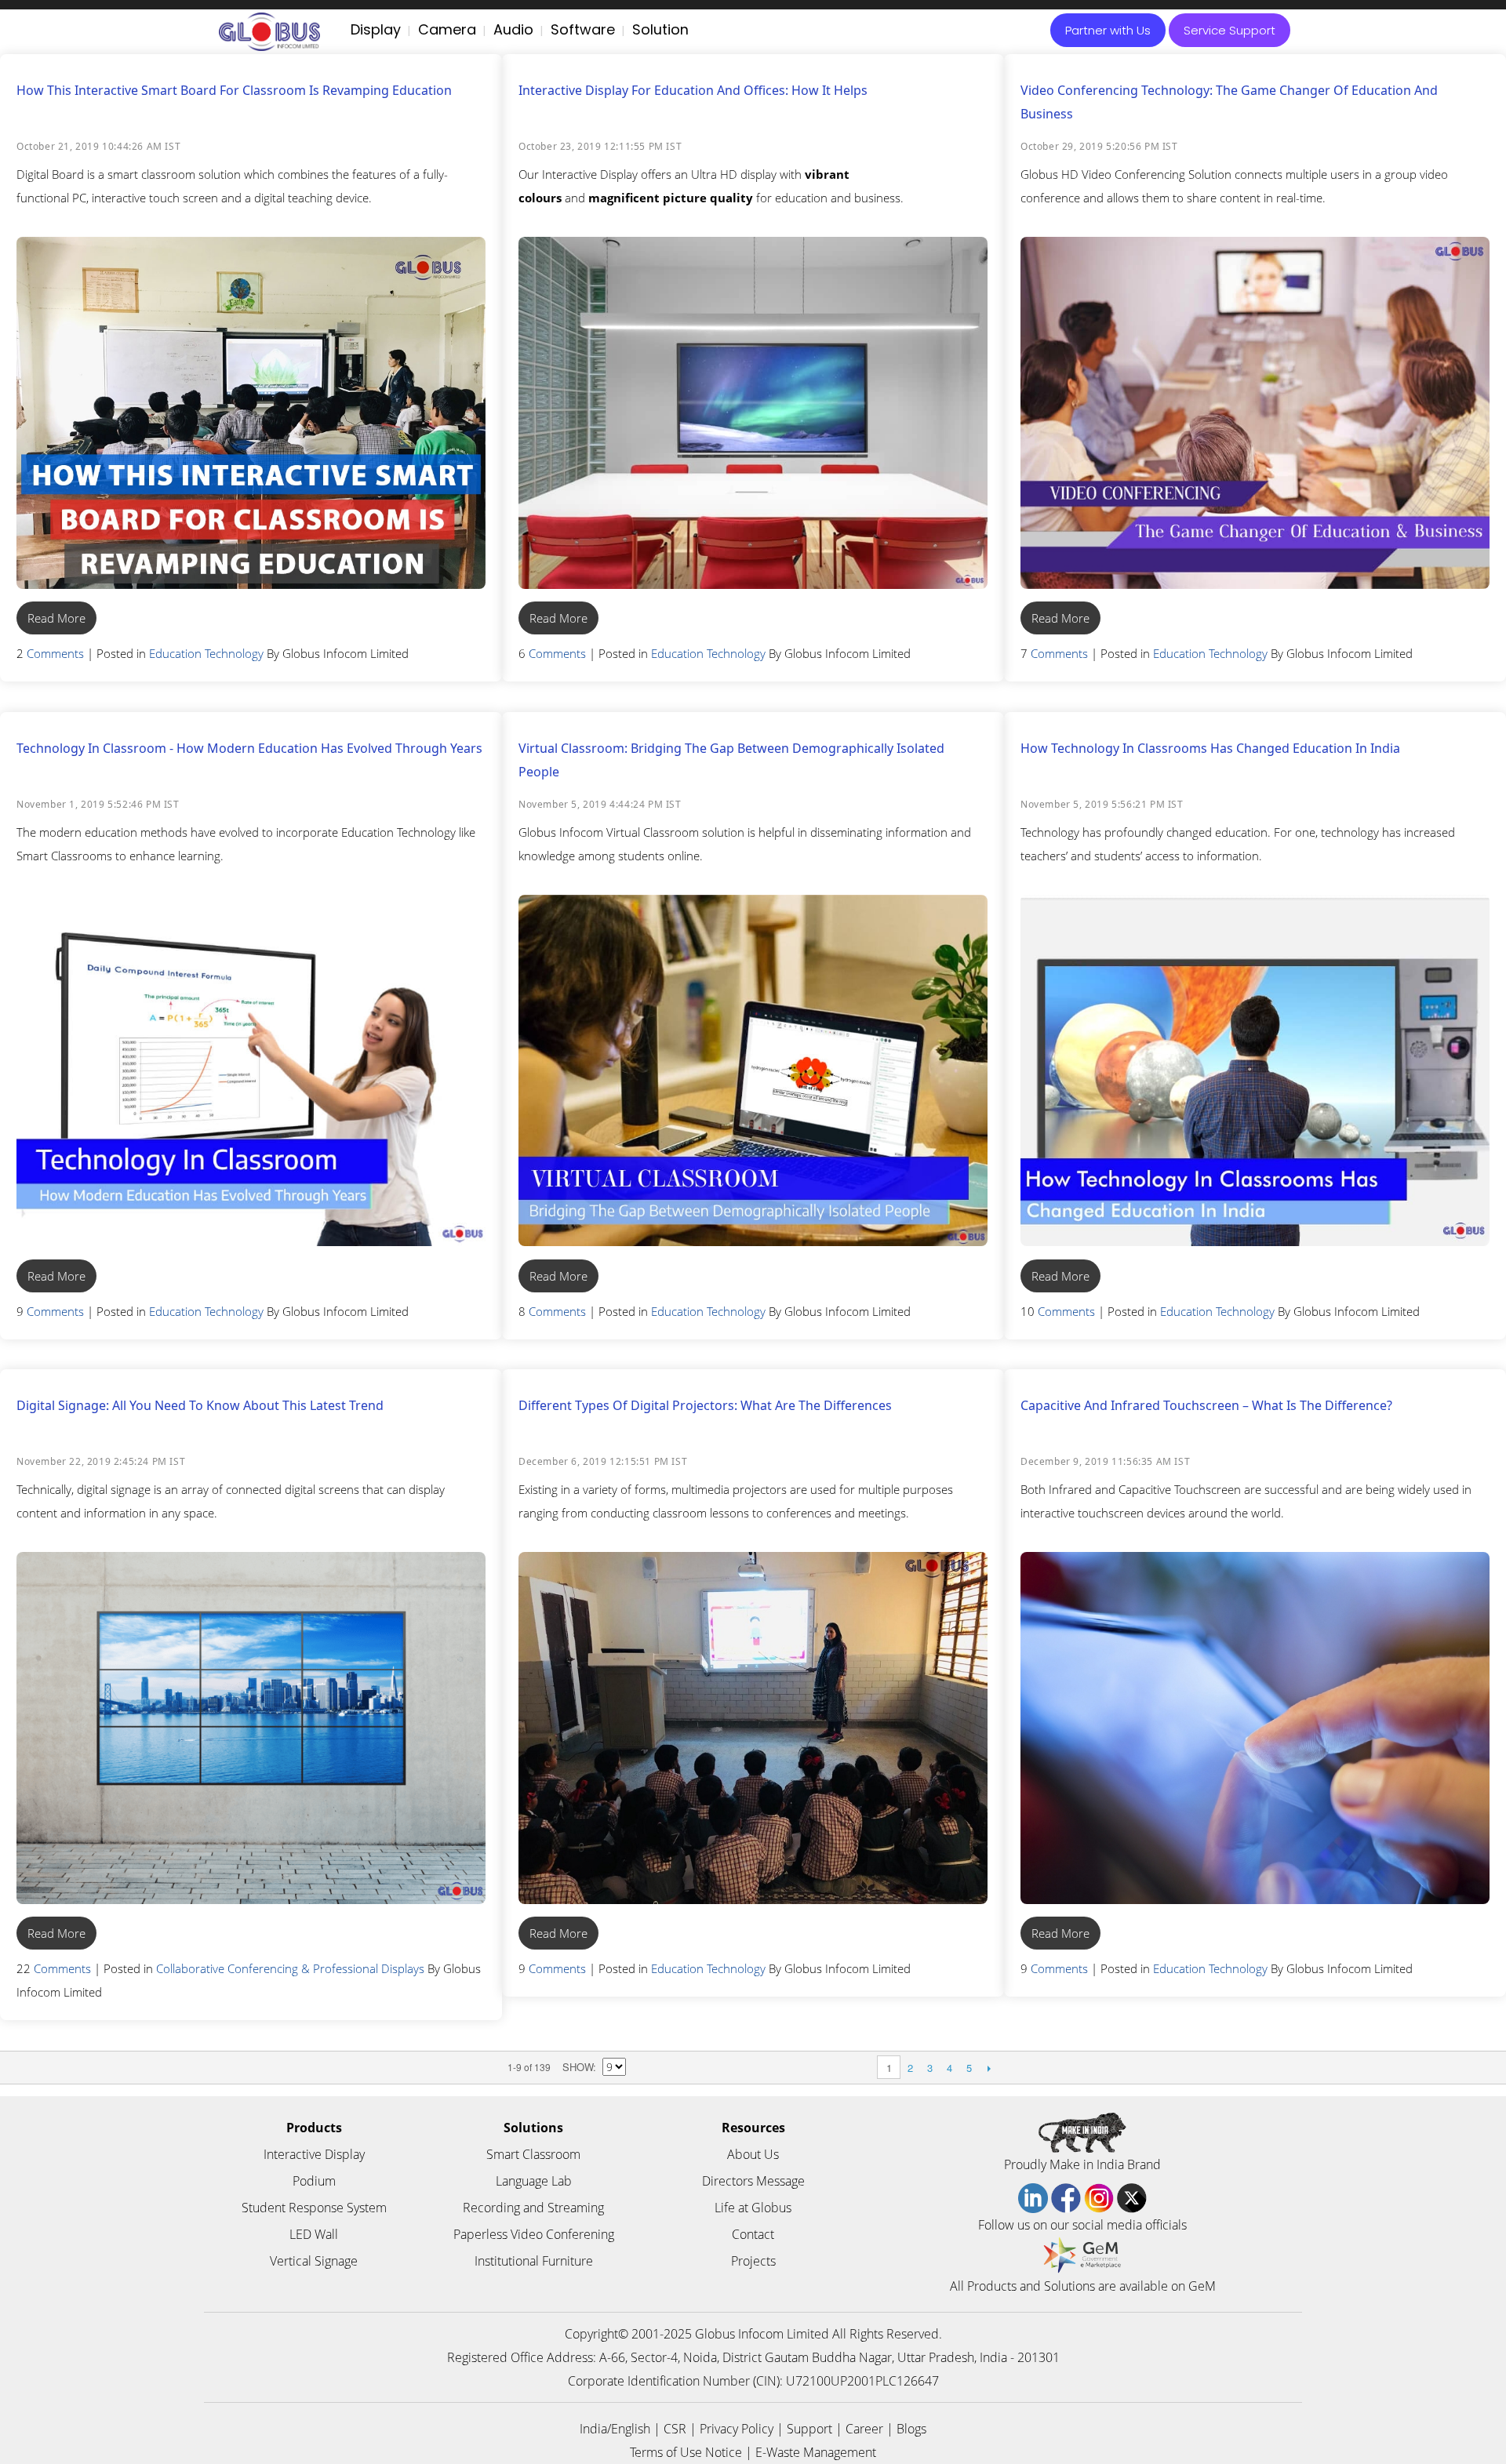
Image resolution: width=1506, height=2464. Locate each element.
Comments (55, 653)
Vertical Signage (314, 2261)
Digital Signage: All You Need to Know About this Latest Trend (200, 1405)
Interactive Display (314, 2154)
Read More (56, 618)
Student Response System (314, 2208)
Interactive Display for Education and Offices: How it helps (693, 90)
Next (989, 2068)
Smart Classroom (533, 2154)
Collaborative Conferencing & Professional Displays (290, 1968)
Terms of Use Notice (686, 2452)
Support (809, 2429)
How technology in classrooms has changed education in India (1210, 748)
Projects (753, 2261)
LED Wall (314, 2234)
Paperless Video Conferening (534, 2234)
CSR (675, 2429)
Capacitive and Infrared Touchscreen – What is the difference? (1206, 1405)
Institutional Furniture (534, 2261)
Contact (753, 2234)
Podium (314, 2181)
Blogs (911, 2429)
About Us (753, 2154)
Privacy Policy (737, 2429)
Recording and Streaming (533, 2208)
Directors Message (753, 2181)
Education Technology (206, 653)
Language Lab (534, 2181)
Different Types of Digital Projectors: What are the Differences (705, 1405)
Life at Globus (753, 2208)
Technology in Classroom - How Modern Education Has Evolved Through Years (249, 748)
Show (578, 2067)
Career (864, 2429)
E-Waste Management (816, 2452)
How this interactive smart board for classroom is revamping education (234, 90)
